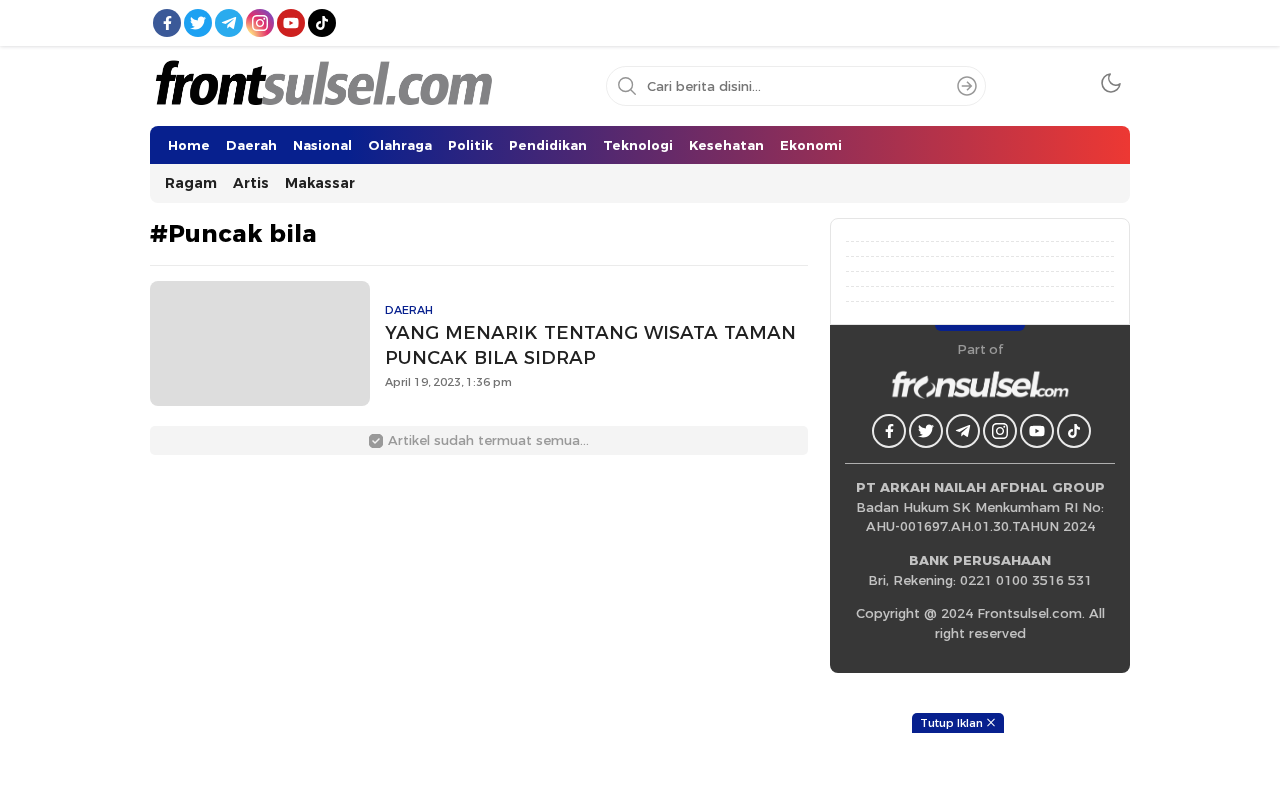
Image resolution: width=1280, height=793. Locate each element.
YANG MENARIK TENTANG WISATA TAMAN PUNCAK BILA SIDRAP (590, 345)
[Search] (967, 86)
